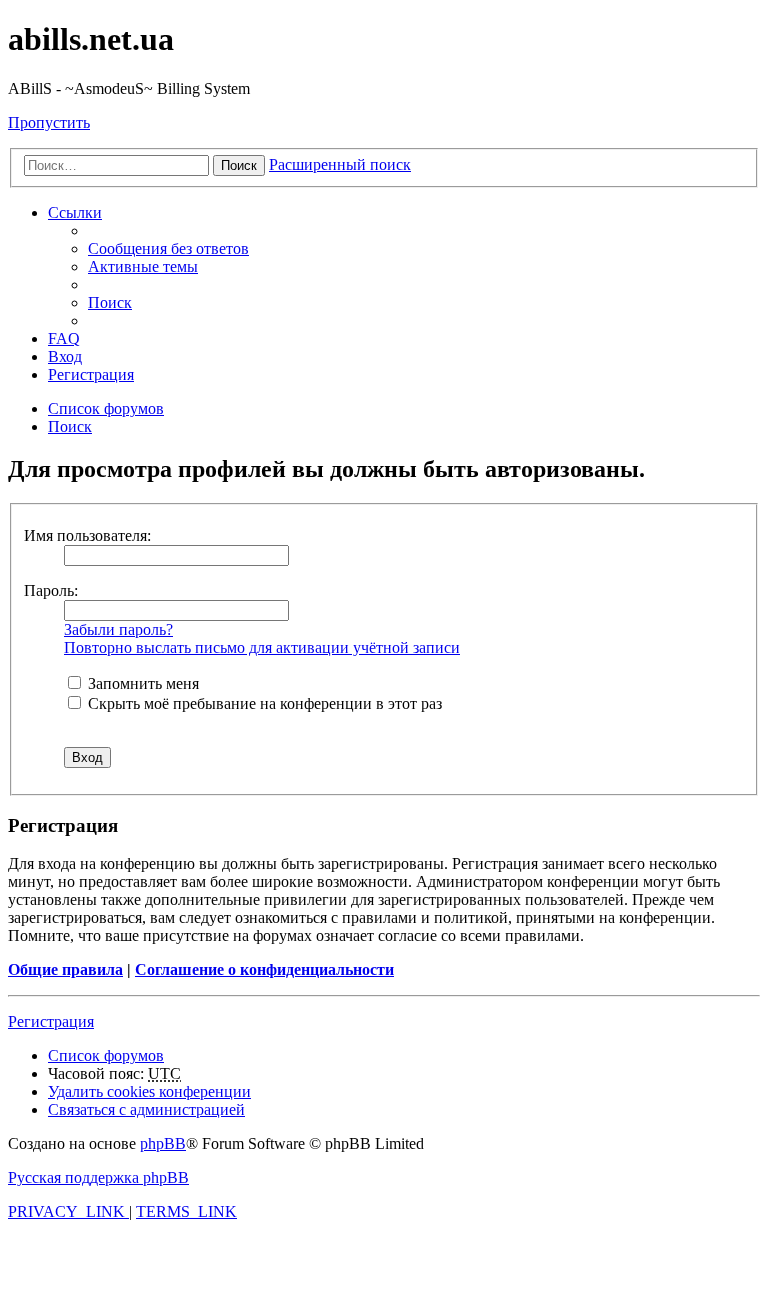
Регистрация (51, 1021)
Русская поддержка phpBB (98, 1177)
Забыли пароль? (118, 629)
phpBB (163, 1143)
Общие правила (65, 969)
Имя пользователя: (87, 535)
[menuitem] (168, 248)
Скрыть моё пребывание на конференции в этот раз (263, 703)
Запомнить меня (141, 683)
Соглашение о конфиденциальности (264, 969)
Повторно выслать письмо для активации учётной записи (262, 647)
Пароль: (51, 590)
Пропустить (49, 122)
